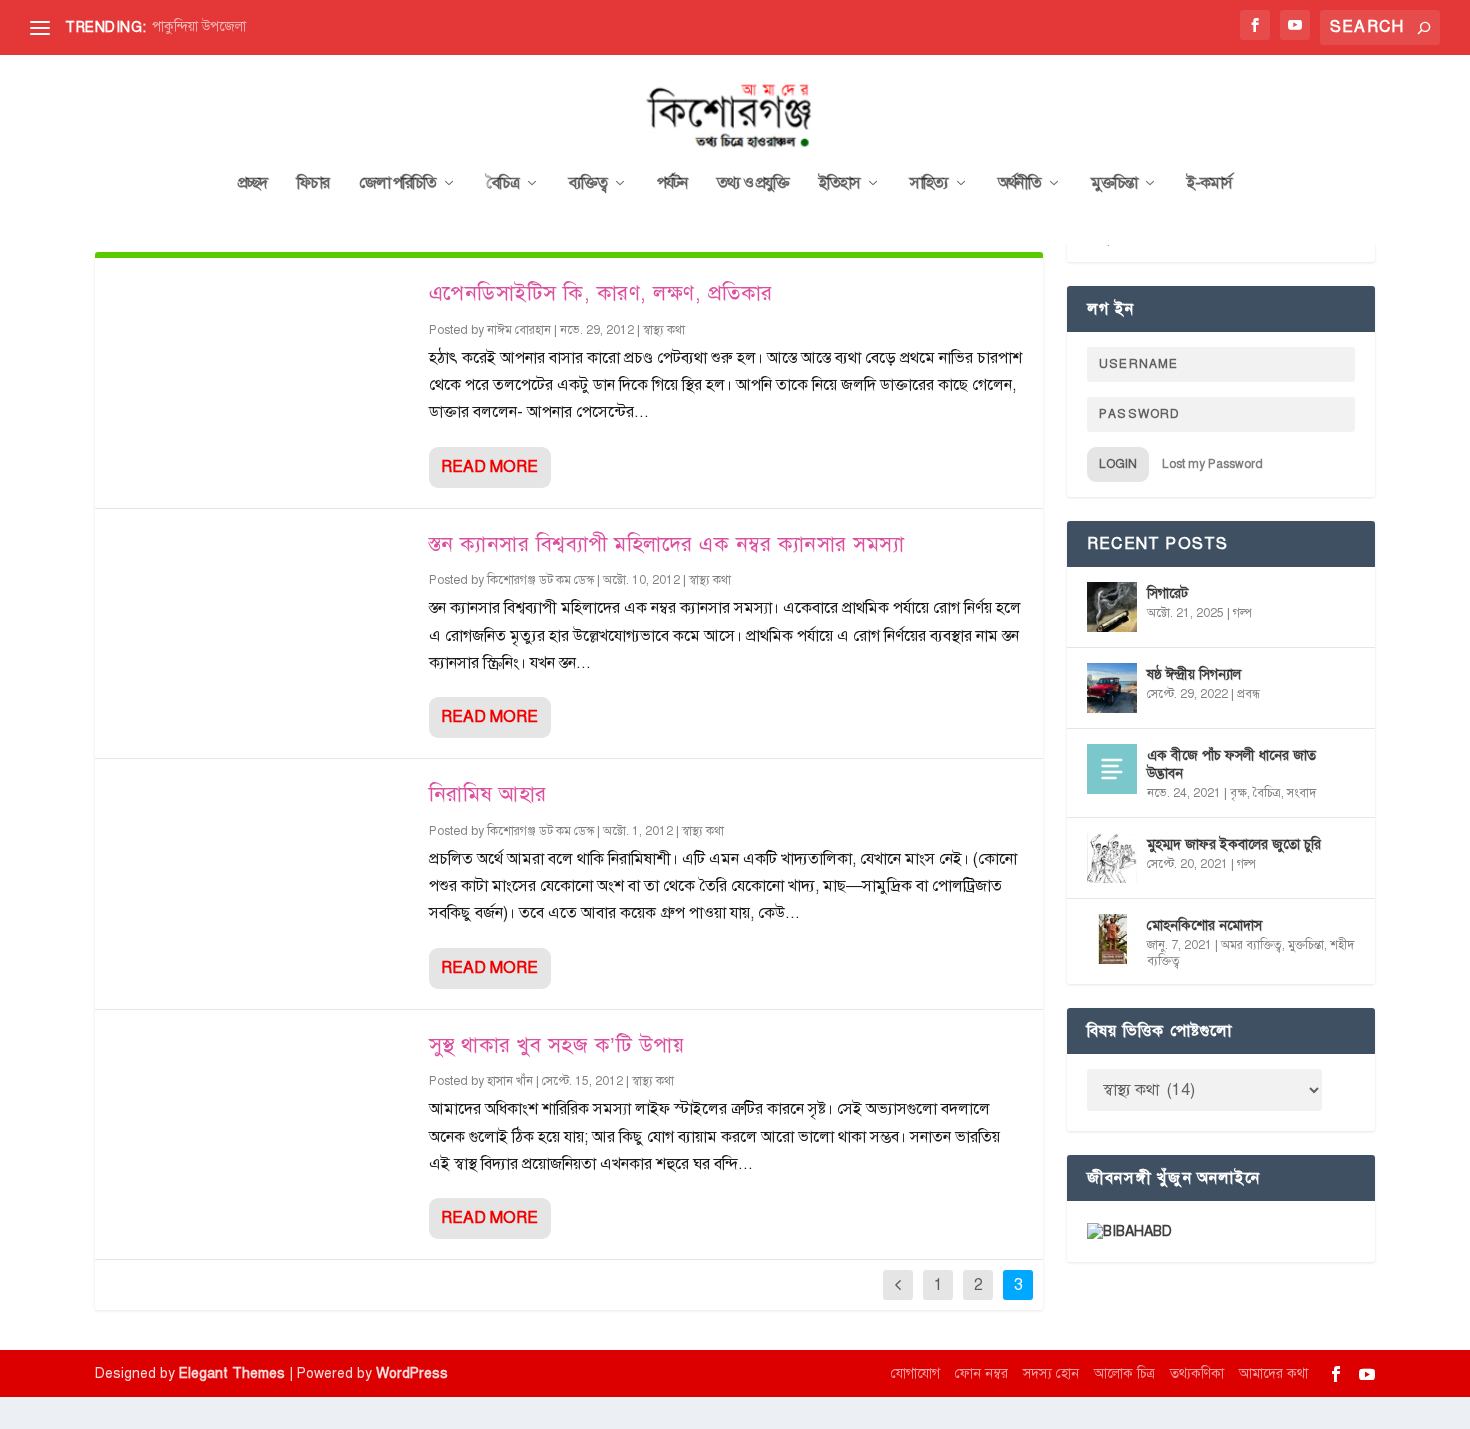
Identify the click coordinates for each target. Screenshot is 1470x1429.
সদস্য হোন (1051, 1373)
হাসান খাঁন (510, 1081)
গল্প (1242, 613)
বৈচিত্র (502, 184)
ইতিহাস (839, 184)
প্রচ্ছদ (252, 184)
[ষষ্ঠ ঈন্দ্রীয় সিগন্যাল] (1112, 688)
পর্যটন (672, 184)
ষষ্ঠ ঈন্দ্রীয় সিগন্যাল (1194, 674)
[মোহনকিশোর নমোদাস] (1112, 939)
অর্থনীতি (1019, 184)
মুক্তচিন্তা (1114, 184)
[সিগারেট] (1112, 607)
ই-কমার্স (1209, 184)
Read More (489, 467)
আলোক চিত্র (1124, 1373)
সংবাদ (1301, 793)
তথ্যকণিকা (1197, 1373)
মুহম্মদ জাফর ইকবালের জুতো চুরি (1234, 844)
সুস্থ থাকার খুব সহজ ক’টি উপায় (557, 1045)
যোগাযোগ (915, 1373)
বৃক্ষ (1238, 793)
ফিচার (313, 184)
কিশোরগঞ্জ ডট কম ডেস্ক (540, 580)
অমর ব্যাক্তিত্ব (1251, 945)
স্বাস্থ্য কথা (664, 330)
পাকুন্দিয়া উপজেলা (199, 26)
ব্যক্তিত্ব (588, 184)
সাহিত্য (929, 184)
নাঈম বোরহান (519, 330)
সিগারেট (1167, 593)
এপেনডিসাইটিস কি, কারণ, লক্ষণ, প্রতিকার (601, 293)
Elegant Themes (232, 1373)
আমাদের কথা (1273, 1373)
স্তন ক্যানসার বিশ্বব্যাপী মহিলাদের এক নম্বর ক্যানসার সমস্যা (667, 544)
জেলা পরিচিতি (397, 184)
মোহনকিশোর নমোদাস (1204, 925)
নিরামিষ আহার (488, 794)
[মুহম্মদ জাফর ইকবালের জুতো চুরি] (1112, 858)
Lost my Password (1212, 464)
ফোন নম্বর (981, 1373)
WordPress (412, 1373)
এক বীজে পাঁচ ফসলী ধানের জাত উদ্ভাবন (1231, 764)
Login (1118, 464)
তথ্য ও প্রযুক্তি (753, 184)
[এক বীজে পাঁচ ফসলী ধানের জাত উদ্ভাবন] (1112, 769)
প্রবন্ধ (1248, 694)
